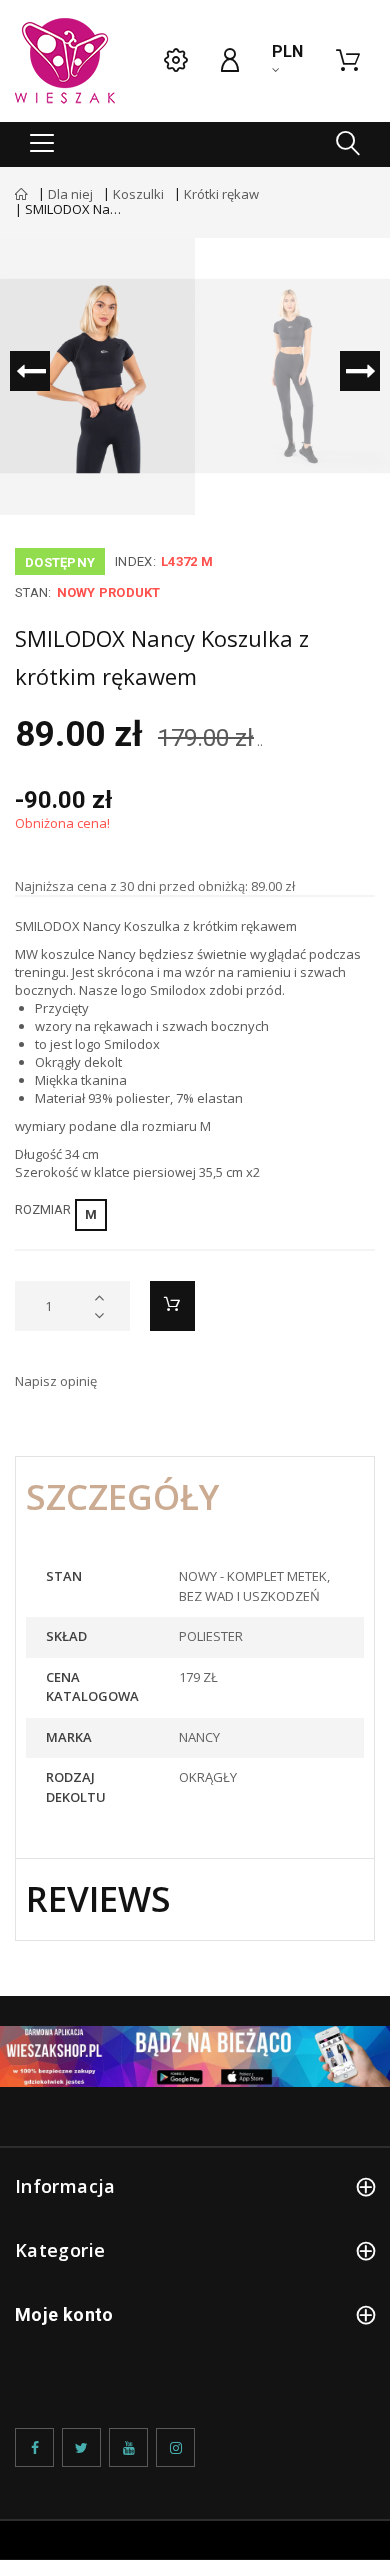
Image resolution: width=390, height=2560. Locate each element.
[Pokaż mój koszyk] (348, 61)
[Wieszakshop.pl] (65, 61)
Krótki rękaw (221, 194)
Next (360, 371)
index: (135, 561)
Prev (30, 371)
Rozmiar (46, 1209)
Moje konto (64, 2314)
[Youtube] (128, 2447)
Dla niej (70, 194)
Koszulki (138, 194)
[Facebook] (34, 2447)
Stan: (33, 592)
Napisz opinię (56, 1381)
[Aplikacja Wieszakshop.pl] (195, 2056)
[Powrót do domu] (21, 194)
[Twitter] (81, 2447)
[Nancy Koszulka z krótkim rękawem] (97, 376)
